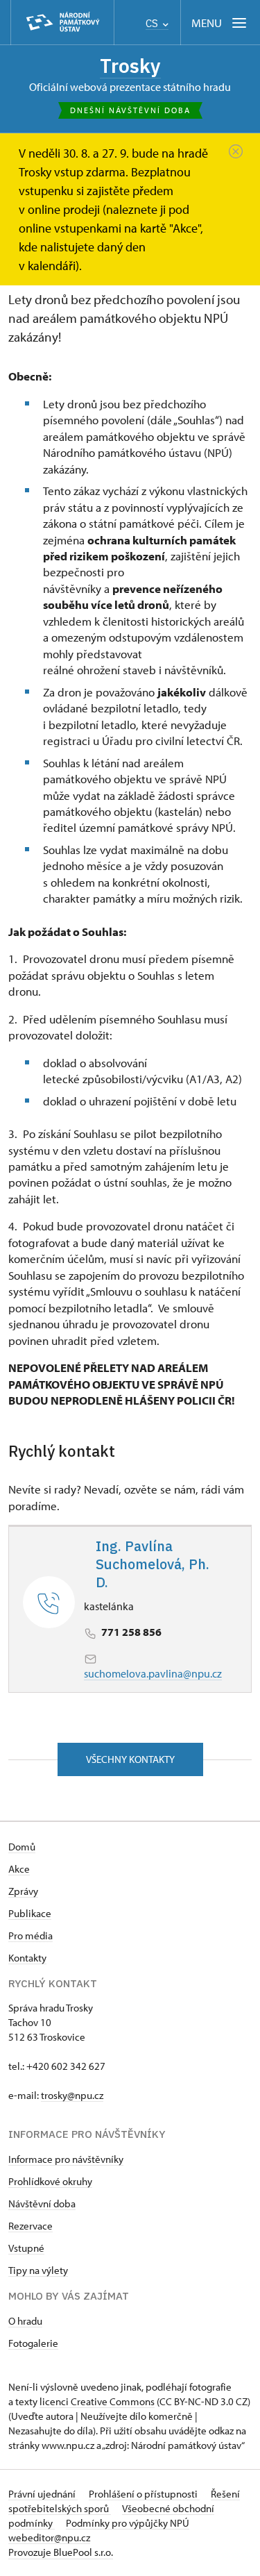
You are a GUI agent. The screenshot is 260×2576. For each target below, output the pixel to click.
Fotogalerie (33, 2343)
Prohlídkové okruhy (50, 2181)
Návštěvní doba (42, 2203)
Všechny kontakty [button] (130, 1759)
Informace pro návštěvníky (66, 2159)
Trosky (130, 66)
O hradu (25, 2321)
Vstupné (26, 2248)
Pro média (31, 1935)
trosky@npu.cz (72, 2095)
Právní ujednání (43, 2494)
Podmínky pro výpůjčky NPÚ (128, 2523)
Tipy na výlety (38, 2270)
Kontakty (27, 1958)
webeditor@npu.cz (49, 2537)
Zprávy (23, 1891)
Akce (19, 1869)
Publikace (30, 1913)
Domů (22, 1847)
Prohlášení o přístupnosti (144, 2494)
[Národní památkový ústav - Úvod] (62, 23)
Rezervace (31, 2226)
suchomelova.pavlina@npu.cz (153, 1673)
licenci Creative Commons (97, 2401)
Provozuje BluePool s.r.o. (61, 2552)
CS (153, 23)
